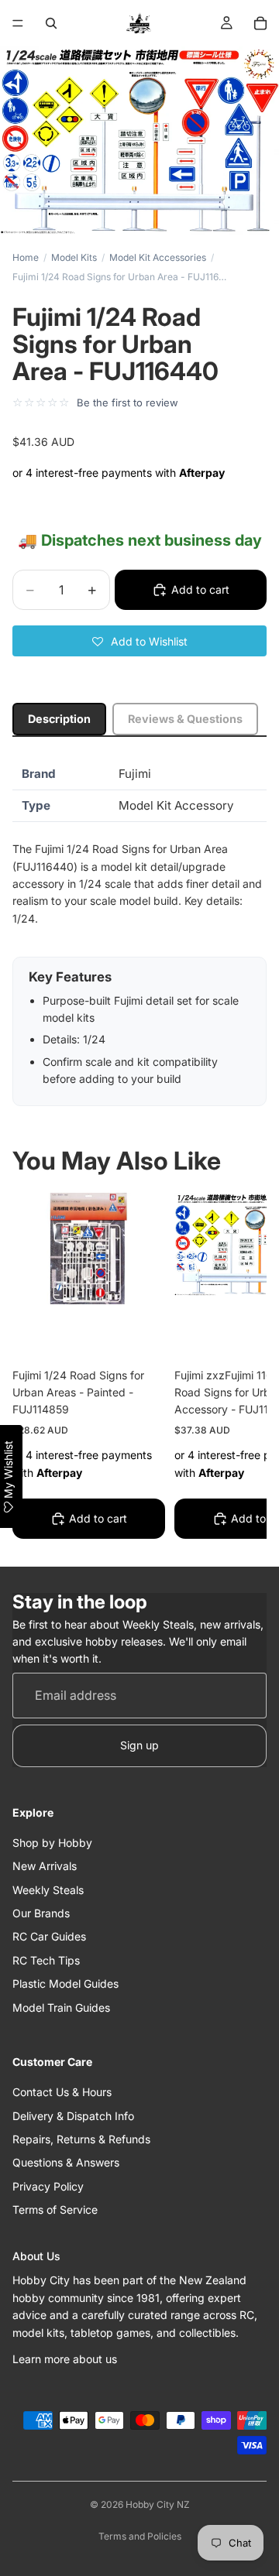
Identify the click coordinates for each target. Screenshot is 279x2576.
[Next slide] (237, 1368)
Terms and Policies (140, 2536)
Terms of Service (55, 2209)
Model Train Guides (61, 2007)
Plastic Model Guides (65, 1983)
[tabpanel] (139, 932)
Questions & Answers (66, 2162)
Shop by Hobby (52, 1843)
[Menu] (18, 23)
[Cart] (260, 23)
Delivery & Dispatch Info (73, 2116)
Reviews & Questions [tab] (185, 719)
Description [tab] (59, 719)
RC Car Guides (49, 1936)
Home (26, 257)
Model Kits (74, 257)
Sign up (139, 1745)
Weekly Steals (48, 1890)
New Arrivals (45, 1866)
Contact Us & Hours (62, 2092)
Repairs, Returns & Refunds (81, 2139)
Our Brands (41, 1913)
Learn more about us (65, 2359)
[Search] (51, 23)
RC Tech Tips (46, 1960)
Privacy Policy (48, 2186)
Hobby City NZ (158, 2504)
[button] (139, 641)
